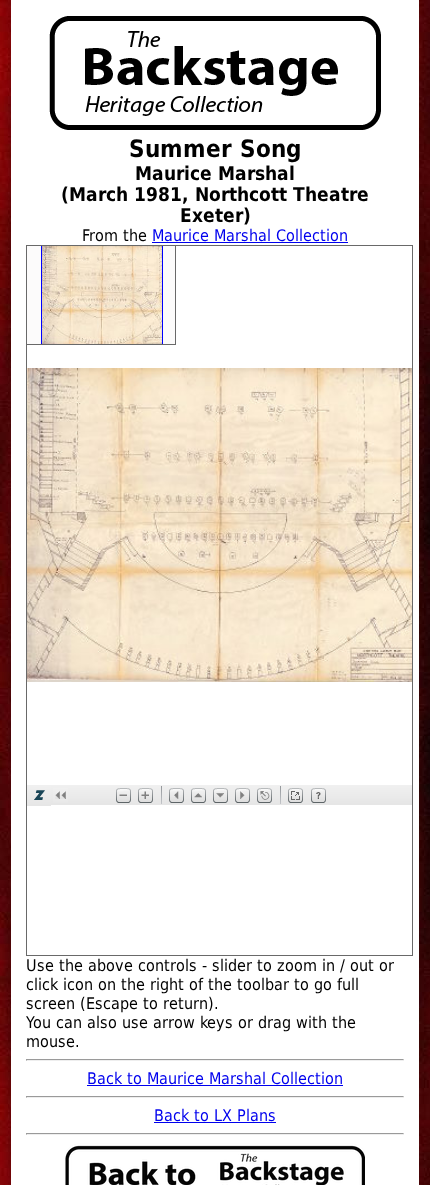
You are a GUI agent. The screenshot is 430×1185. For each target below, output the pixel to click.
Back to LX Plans (215, 1115)
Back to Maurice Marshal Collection (215, 1078)
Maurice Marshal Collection (250, 235)
